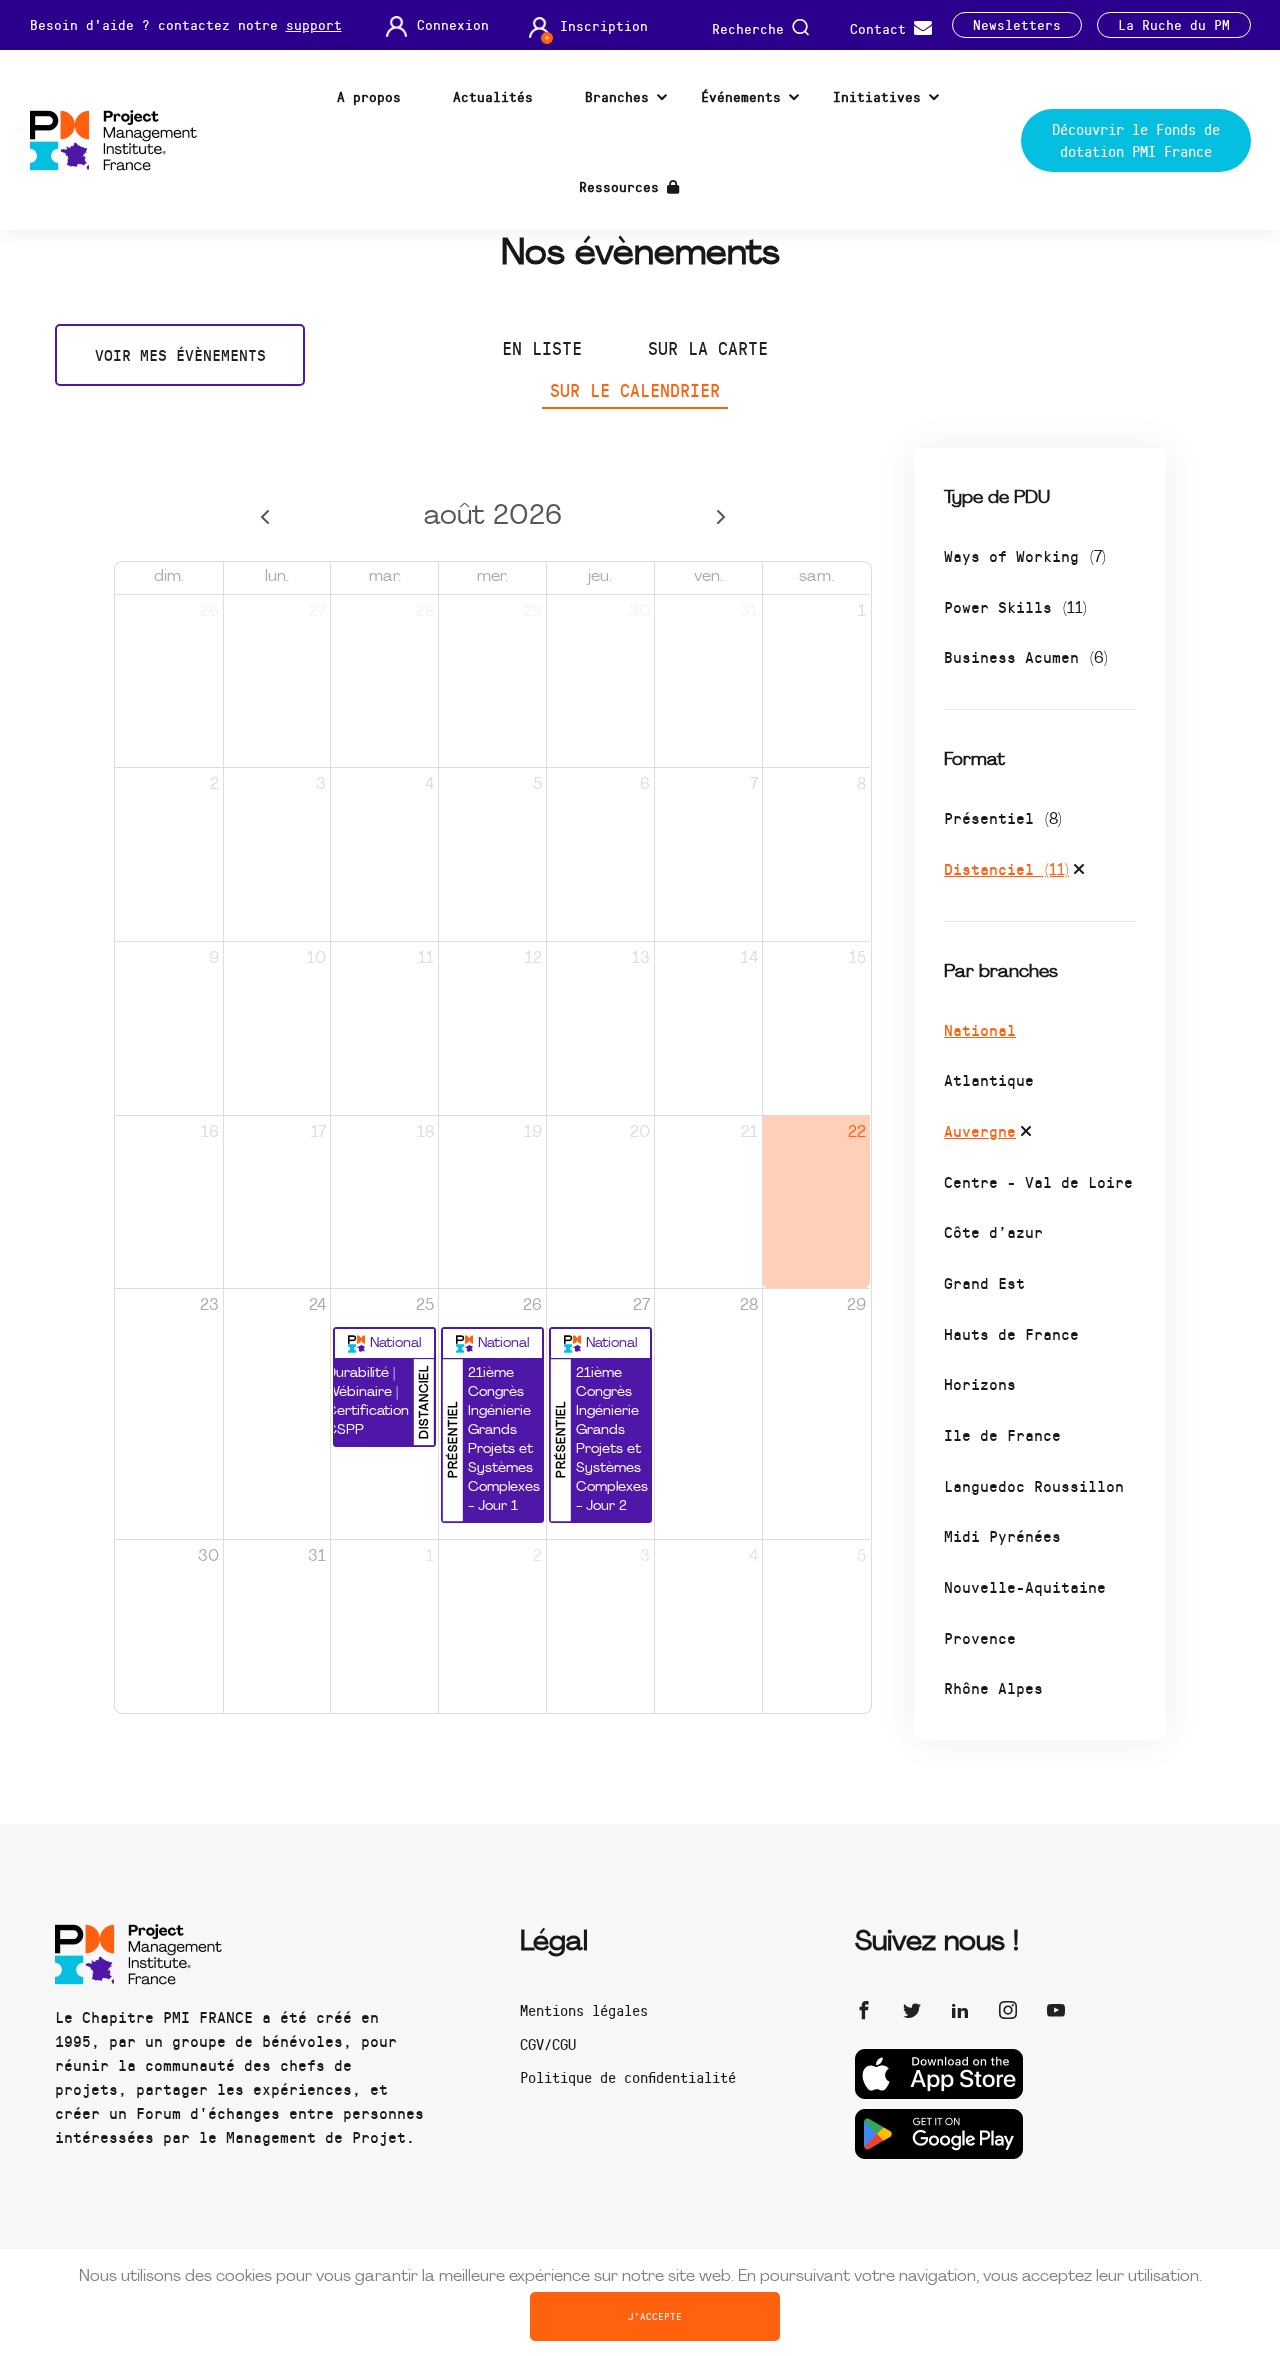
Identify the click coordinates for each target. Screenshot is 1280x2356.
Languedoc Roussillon (1034, 1485)
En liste (542, 348)
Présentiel (1003, 817)
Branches (617, 96)
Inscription (604, 26)
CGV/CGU (548, 2044)
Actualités (493, 96)
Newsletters (1017, 25)
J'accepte (655, 2316)
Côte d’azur (993, 1231)
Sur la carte (708, 348)
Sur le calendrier (635, 390)
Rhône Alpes (993, 1687)
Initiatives (877, 96)
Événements (741, 96)
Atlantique (989, 1079)
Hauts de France (1011, 1333)
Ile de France (1002, 1434)
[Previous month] (265, 517)
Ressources (623, 186)
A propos (369, 96)
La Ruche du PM (1174, 25)
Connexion (453, 25)
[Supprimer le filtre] (1079, 872)
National (980, 1029)
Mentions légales (584, 2010)
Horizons (980, 1383)
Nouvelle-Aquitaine (1025, 1586)
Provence (980, 1637)
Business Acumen (1026, 656)
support (314, 24)
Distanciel (1006, 868)
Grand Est (984, 1282)
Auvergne (980, 1130)
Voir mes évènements (180, 354)
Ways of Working (1025, 555)
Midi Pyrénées (1002, 1535)
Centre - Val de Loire (1038, 1181)
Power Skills (1015, 606)
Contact (882, 27)
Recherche (752, 27)
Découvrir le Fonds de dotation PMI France (1136, 140)
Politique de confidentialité (628, 2077)
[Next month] (720, 517)
